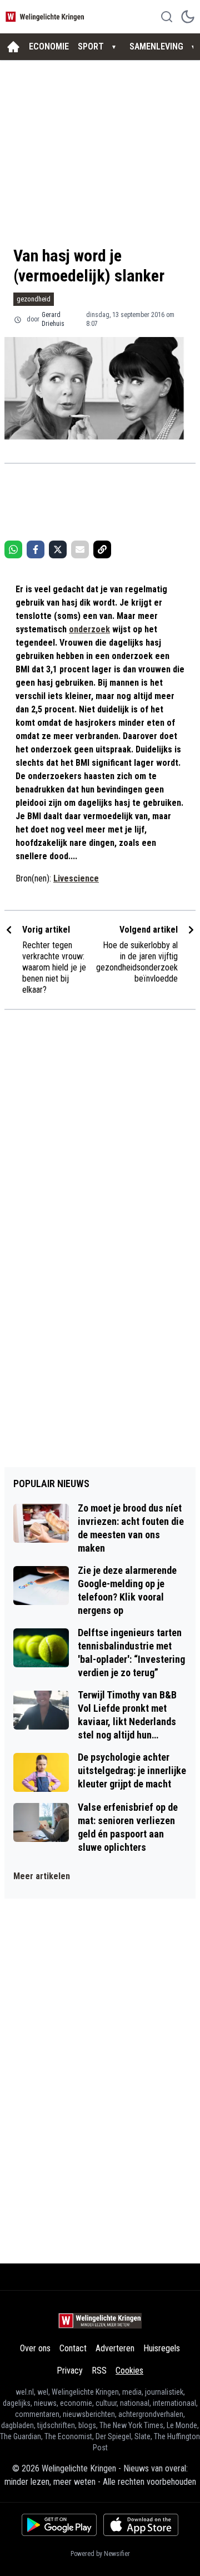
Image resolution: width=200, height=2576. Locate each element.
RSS (99, 2371)
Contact (73, 2348)
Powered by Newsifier (100, 2554)
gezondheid (34, 299)
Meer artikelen (42, 1876)
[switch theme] (188, 17)
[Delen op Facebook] (36, 549)
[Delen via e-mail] (80, 549)
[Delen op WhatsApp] (13, 549)
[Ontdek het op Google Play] (59, 2525)
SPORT (91, 46)
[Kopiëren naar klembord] (102, 549)
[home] (13, 47)
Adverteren (115, 2348)
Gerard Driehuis (53, 319)
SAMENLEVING (156, 46)
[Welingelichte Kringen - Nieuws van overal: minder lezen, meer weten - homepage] (46, 16)
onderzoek (89, 629)
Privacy (70, 2371)
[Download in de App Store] (141, 2525)
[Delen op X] (58, 549)
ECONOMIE (49, 46)
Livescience (76, 878)
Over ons (35, 2348)
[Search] (167, 17)
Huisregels (162, 2348)
